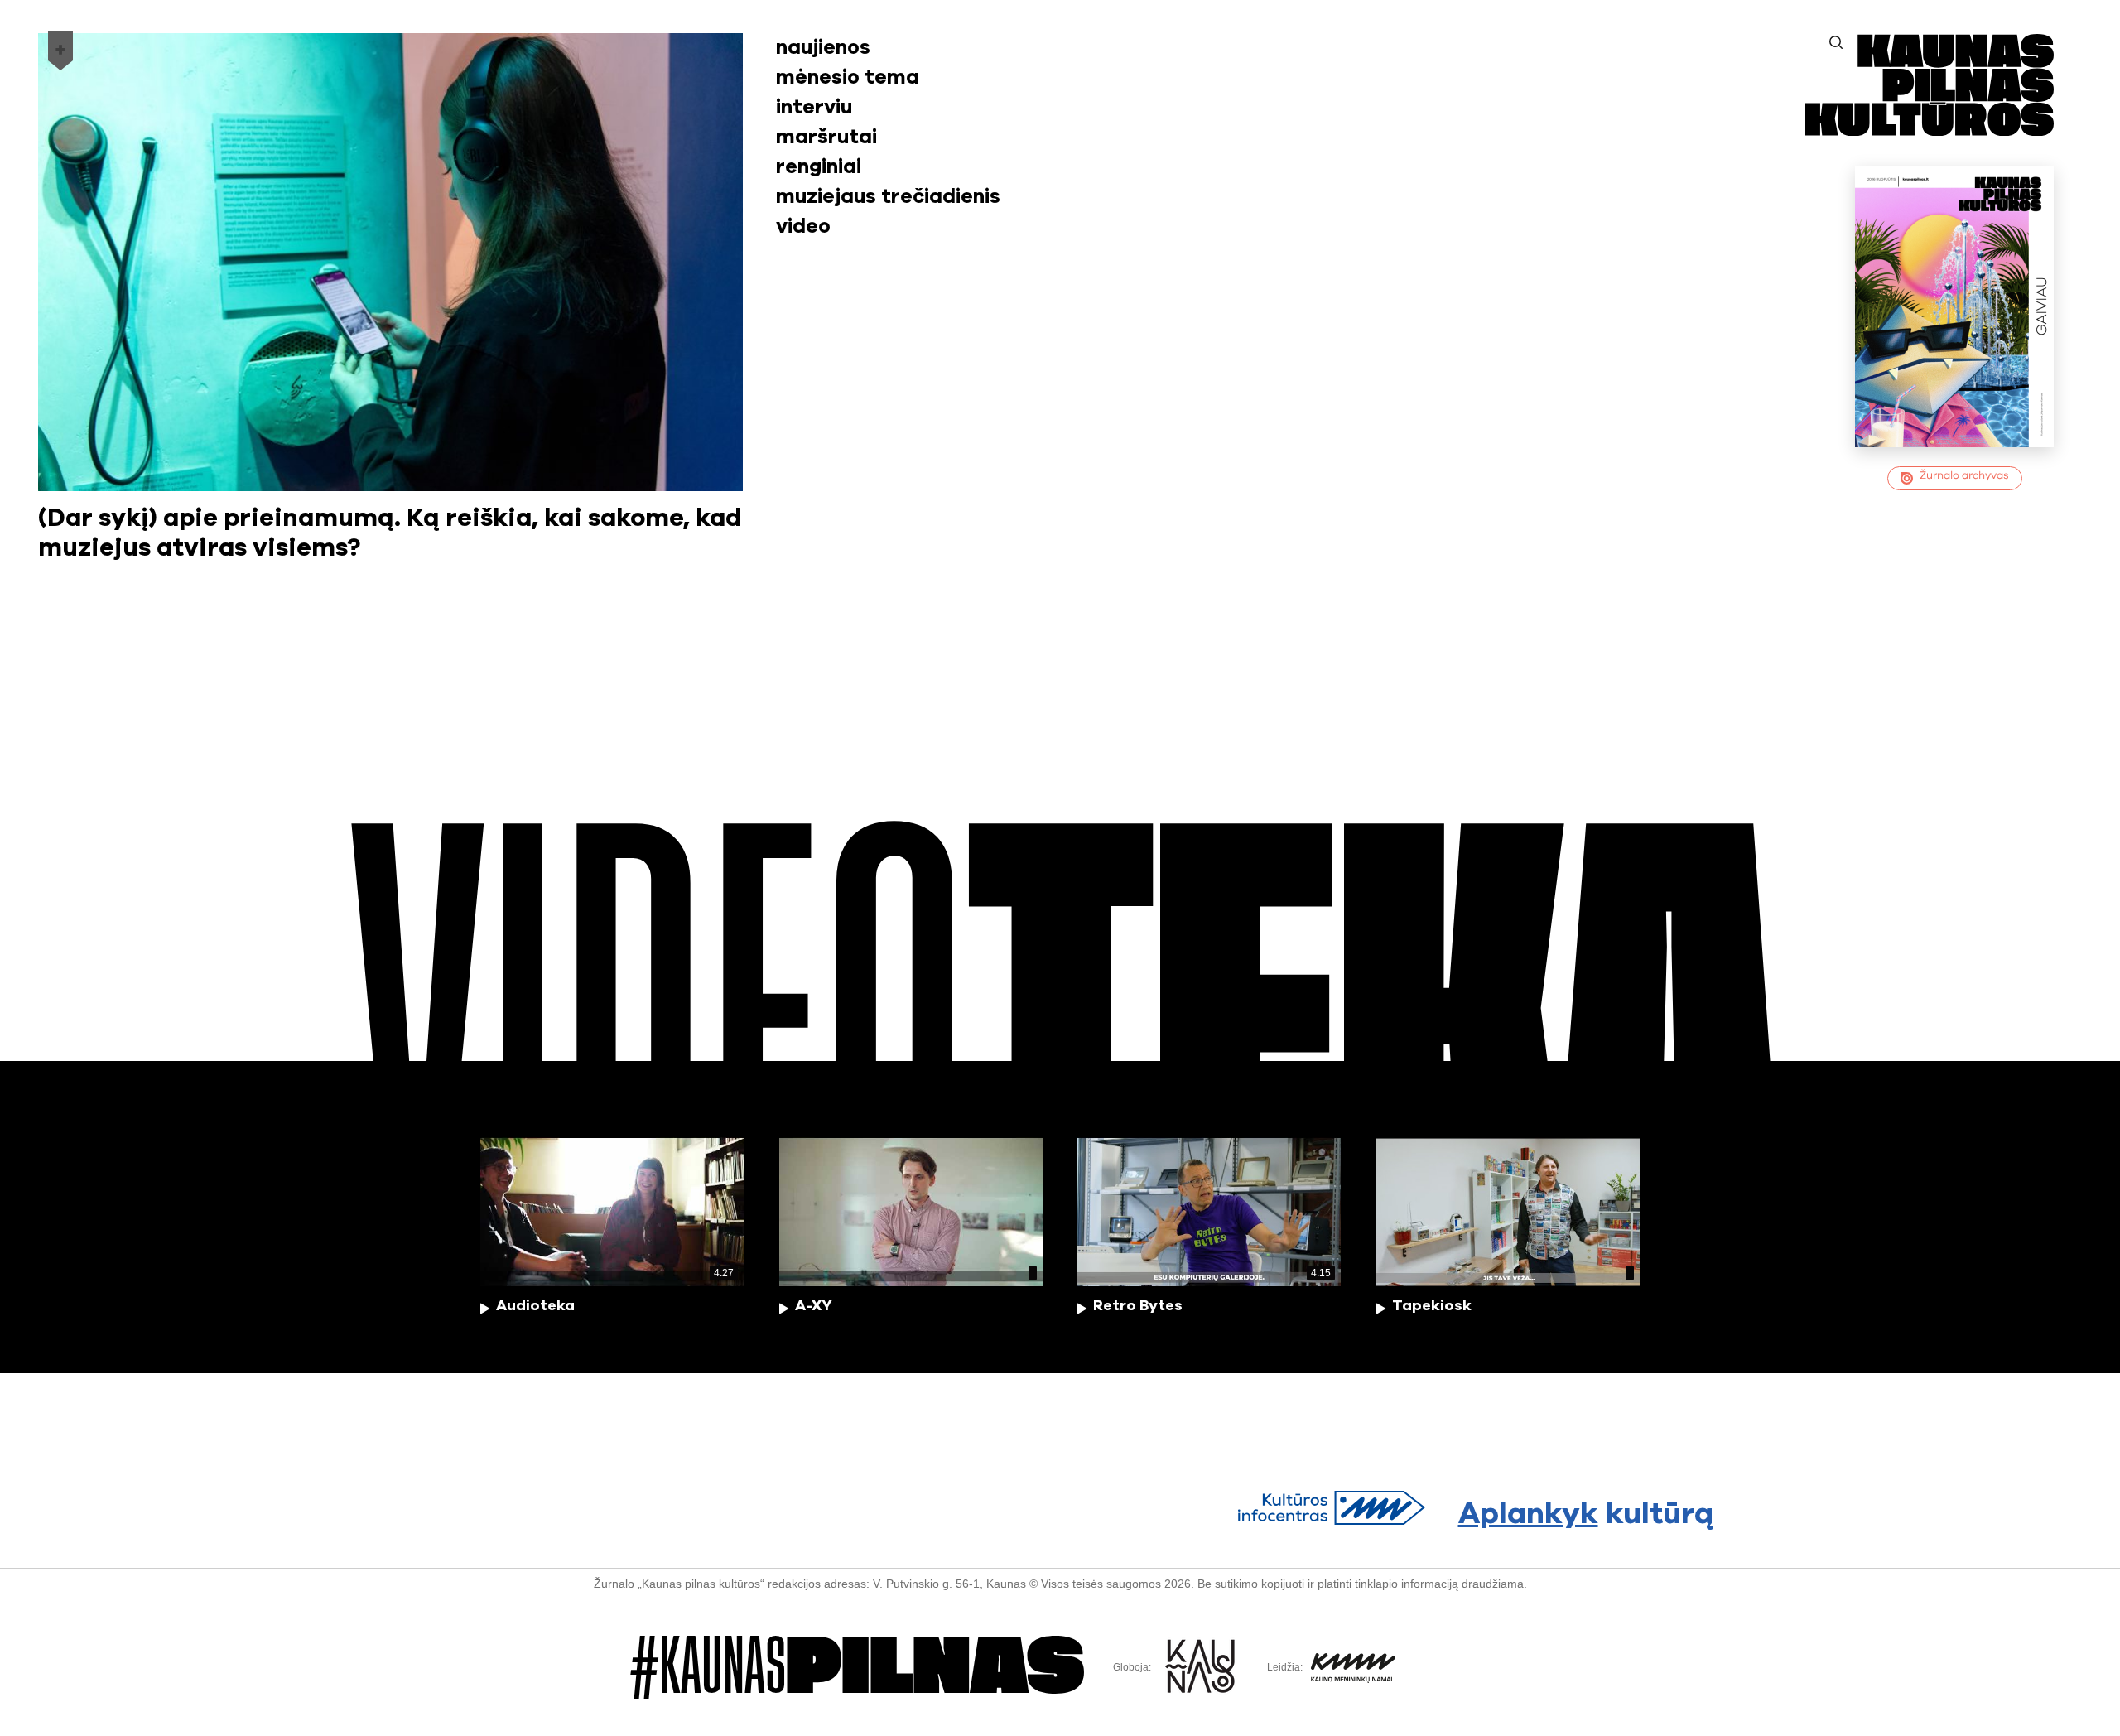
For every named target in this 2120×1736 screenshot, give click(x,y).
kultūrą (1586, 1514)
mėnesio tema (848, 78)
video (803, 227)
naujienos (823, 48)
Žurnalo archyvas (1964, 476)
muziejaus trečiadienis (888, 197)
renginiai (819, 167)
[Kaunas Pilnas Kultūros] (1930, 130)
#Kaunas (857, 1668)
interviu (814, 108)
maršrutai (826, 137)
